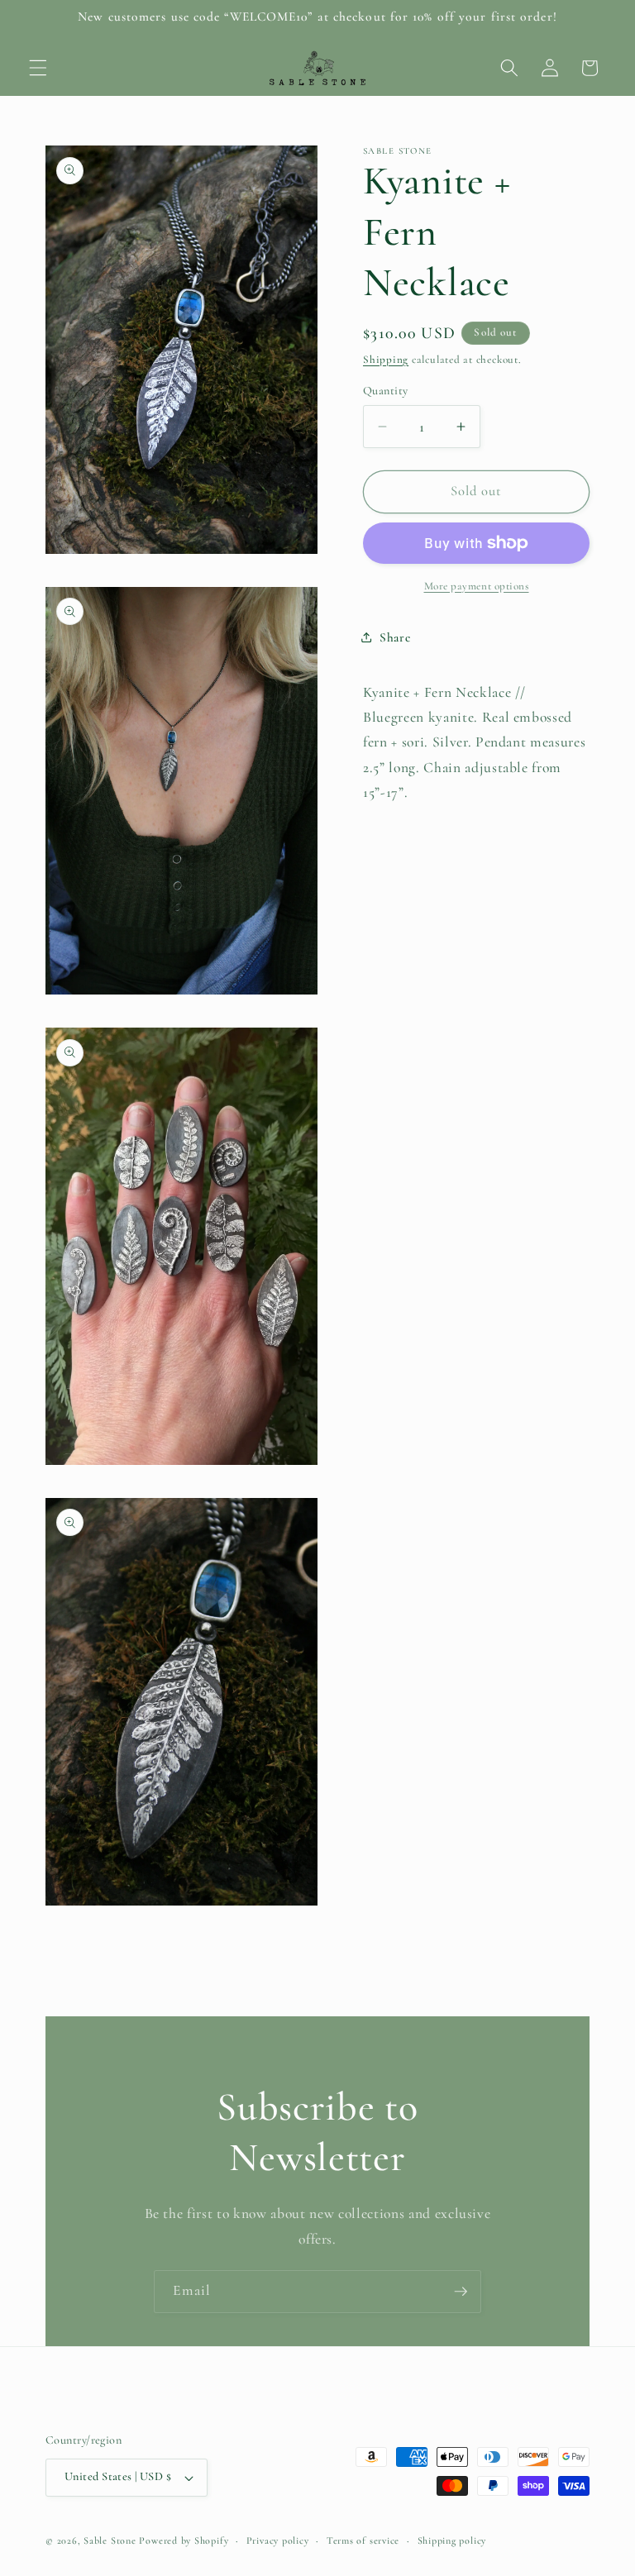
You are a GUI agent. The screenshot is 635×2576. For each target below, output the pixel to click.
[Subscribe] (461, 2292)
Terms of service (363, 2540)
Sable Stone (110, 2540)
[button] (38, 68)
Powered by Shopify (184, 2540)
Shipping (386, 360)
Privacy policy (278, 2540)
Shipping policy (452, 2540)
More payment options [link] (477, 586)
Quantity (386, 391)
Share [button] (395, 637)
